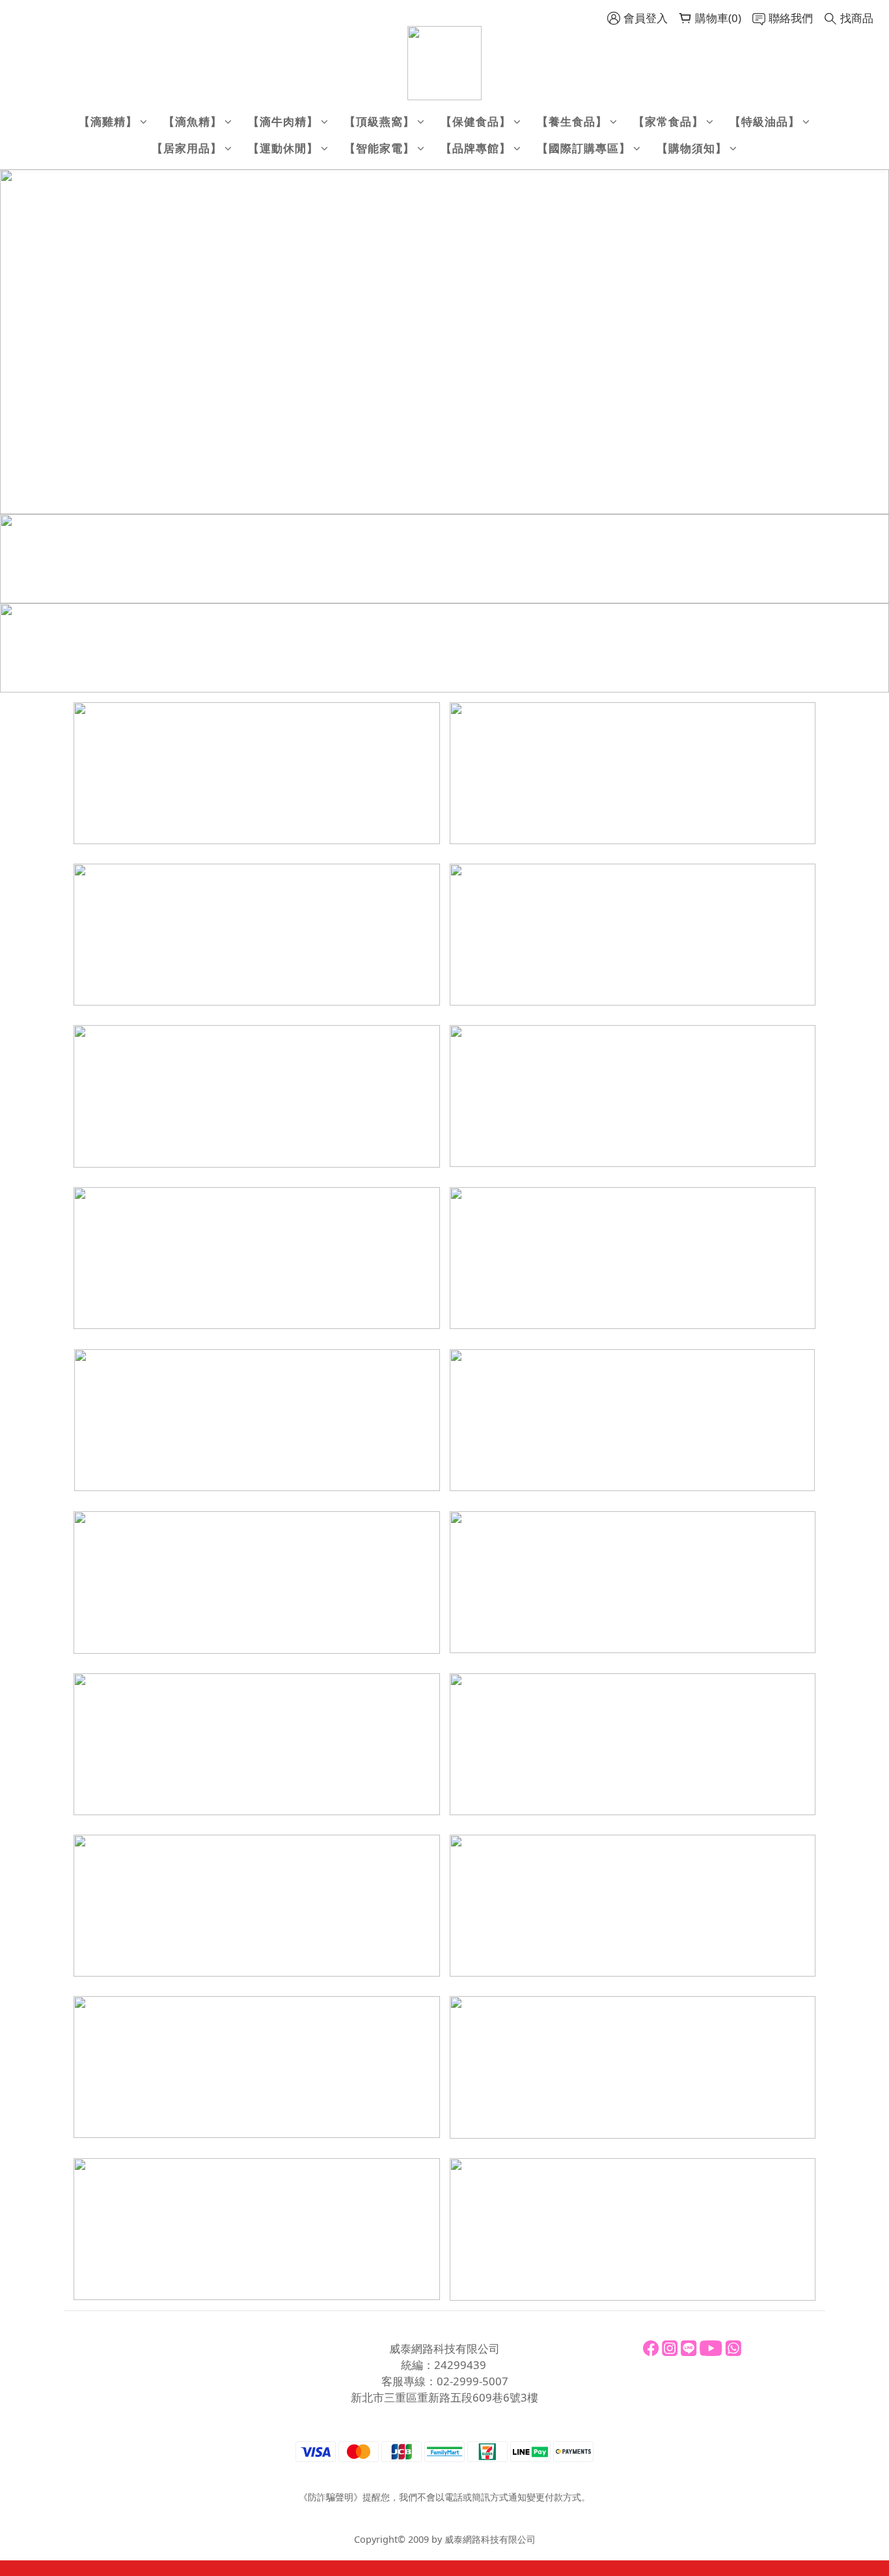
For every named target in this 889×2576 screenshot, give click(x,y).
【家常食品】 (668, 121)
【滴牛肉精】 (283, 121)
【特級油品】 (765, 121)
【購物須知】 (692, 148)
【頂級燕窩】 (379, 121)
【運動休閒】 (283, 148)
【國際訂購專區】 (584, 148)
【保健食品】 (476, 121)
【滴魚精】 (193, 121)
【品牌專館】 (476, 148)
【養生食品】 (572, 121)
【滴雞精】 (108, 121)
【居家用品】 (187, 148)
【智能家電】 (379, 148)
